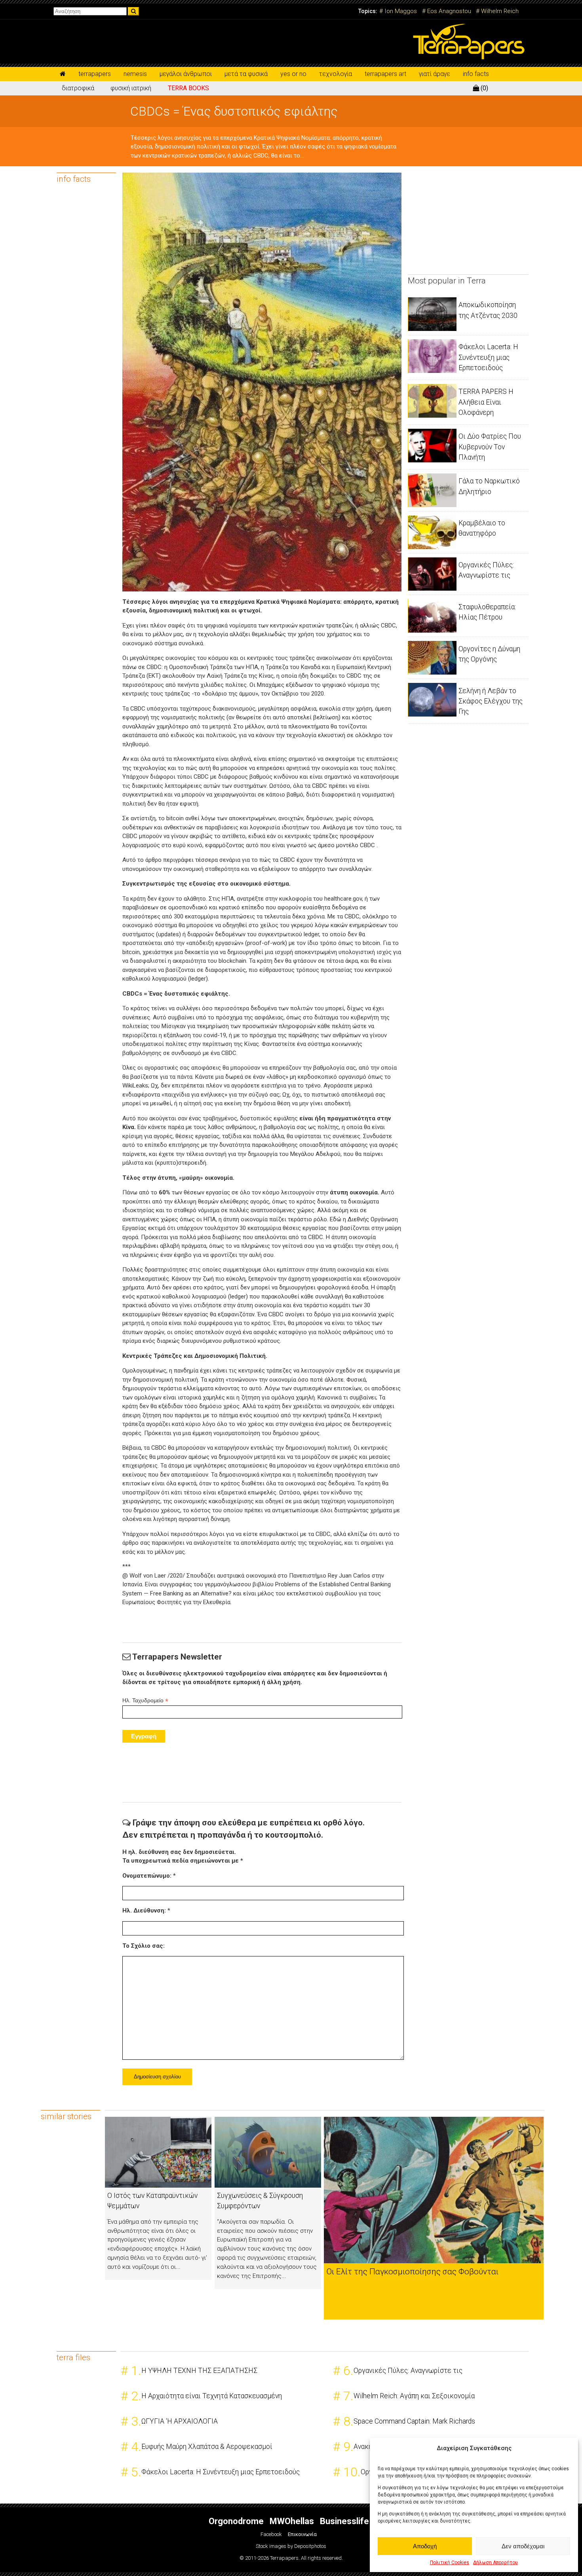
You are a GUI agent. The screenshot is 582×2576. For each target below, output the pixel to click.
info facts (476, 74)
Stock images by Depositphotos (291, 2546)
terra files (73, 2357)
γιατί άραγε (435, 74)
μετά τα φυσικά (246, 74)
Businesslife (344, 2521)
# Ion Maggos (398, 11)
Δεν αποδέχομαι (523, 2546)
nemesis (135, 74)
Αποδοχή (425, 2546)
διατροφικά (78, 88)
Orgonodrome (236, 2521)
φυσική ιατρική (131, 88)
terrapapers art (385, 74)
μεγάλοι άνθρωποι (186, 74)
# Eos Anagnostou (447, 11)
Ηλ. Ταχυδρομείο (145, 1701)
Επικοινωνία (302, 2534)
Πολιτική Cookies (450, 2563)
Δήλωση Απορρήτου (495, 2563)
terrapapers (95, 74)
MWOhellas (292, 2521)
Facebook (271, 2534)
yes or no (293, 74)
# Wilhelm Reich (497, 11)
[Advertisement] (467, 222)
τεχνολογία (336, 74)
